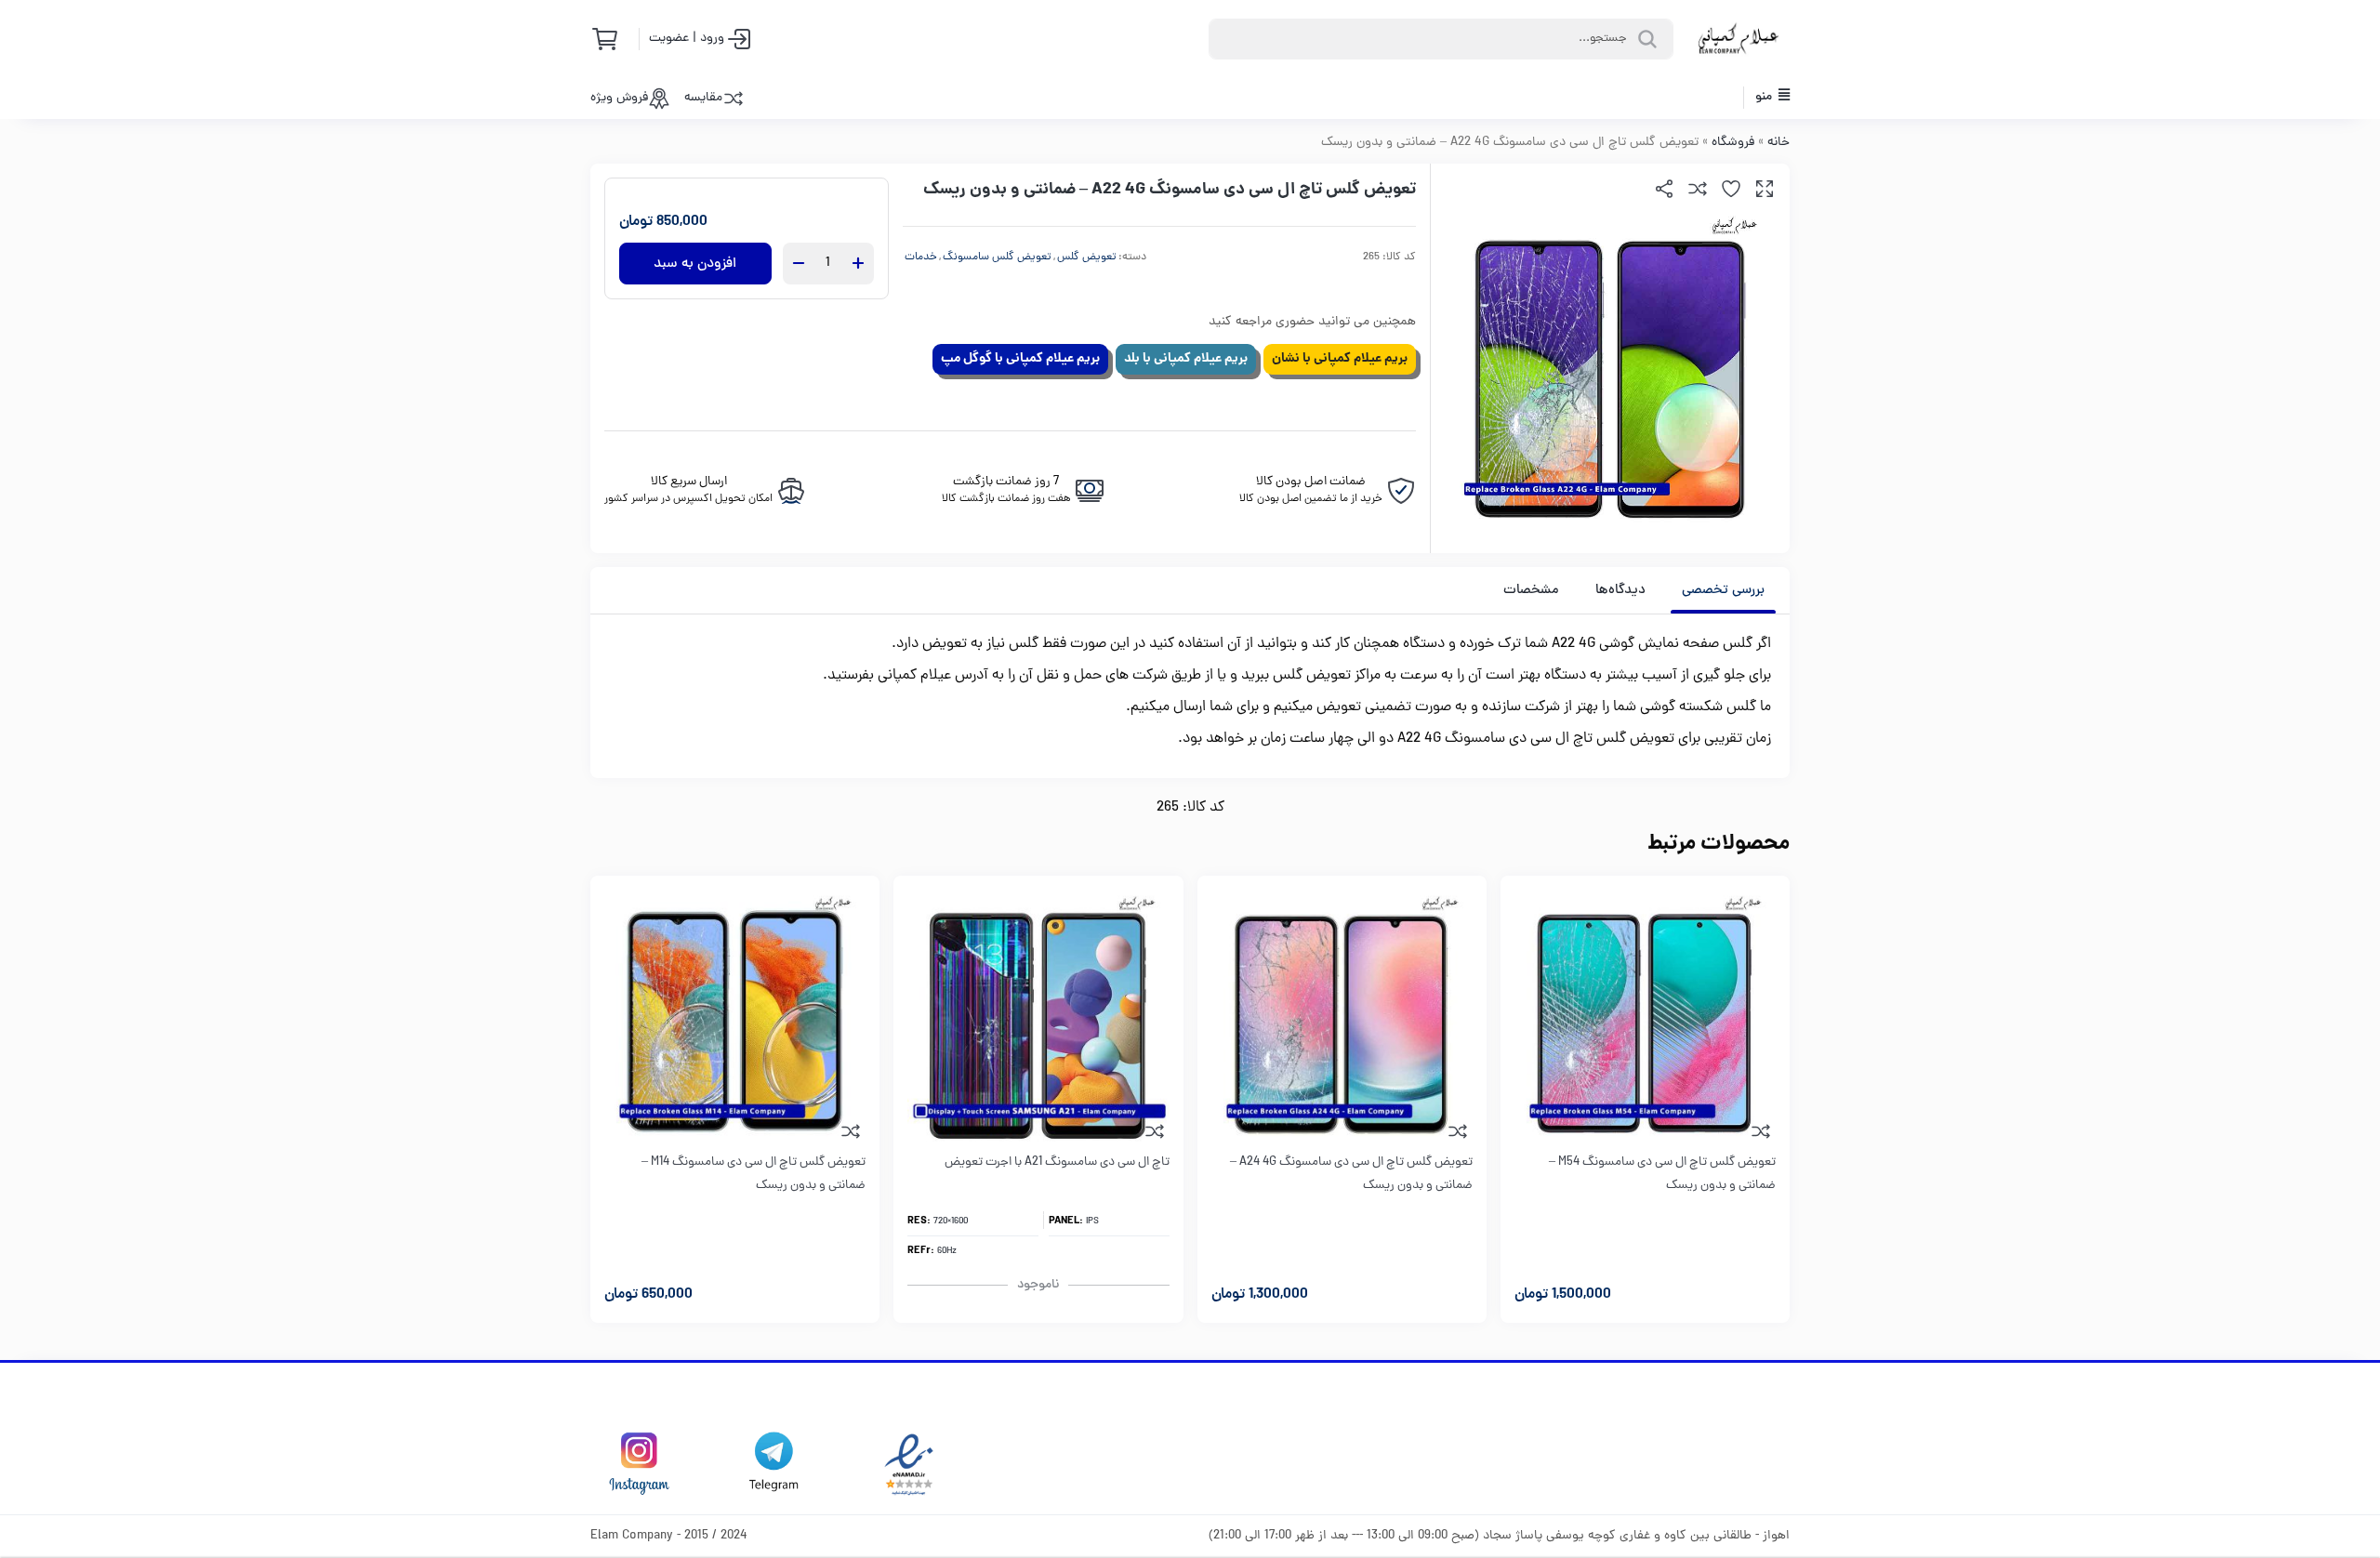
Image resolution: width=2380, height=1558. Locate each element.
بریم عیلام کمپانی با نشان (1340, 359)
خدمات (921, 257)
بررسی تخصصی (1723, 591)
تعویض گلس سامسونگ (997, 257)
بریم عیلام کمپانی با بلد (1186, 359)
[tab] (1723, 590)
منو (1765, 97)
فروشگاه (1733, 143)
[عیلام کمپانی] (1739, 39)
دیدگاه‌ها (1620, 591)
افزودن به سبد (695, 264)
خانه (1778, 143)
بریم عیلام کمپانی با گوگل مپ (1020, 359)
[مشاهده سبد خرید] (611, 39)
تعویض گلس (1087, 257)
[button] (1765, 189)
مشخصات (1531, 591)
